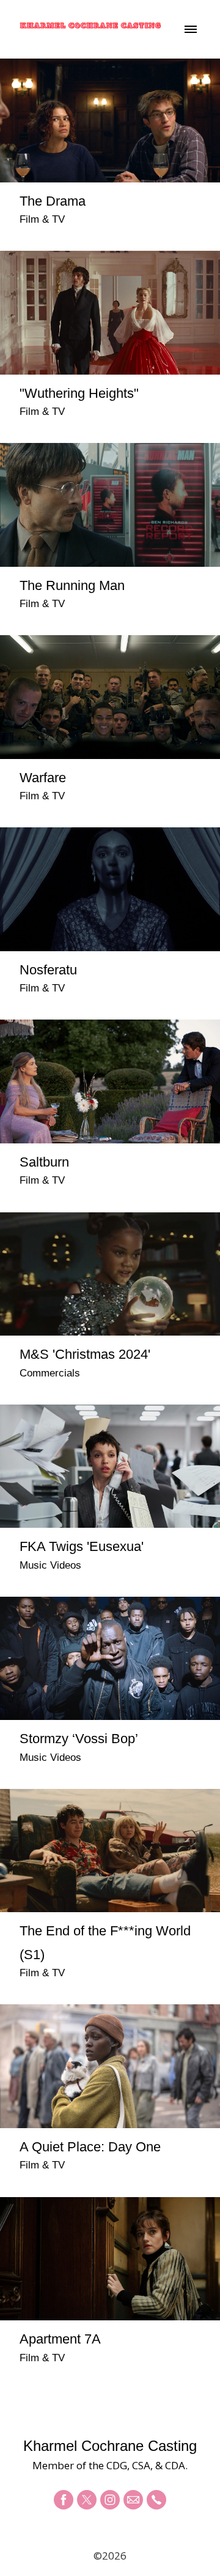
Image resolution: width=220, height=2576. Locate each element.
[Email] (133, 2500)
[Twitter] (87, 2500)
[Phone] (156, 2500)
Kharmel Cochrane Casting (110, 2446)
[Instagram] (110, 2500)
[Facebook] (64, 2500)
